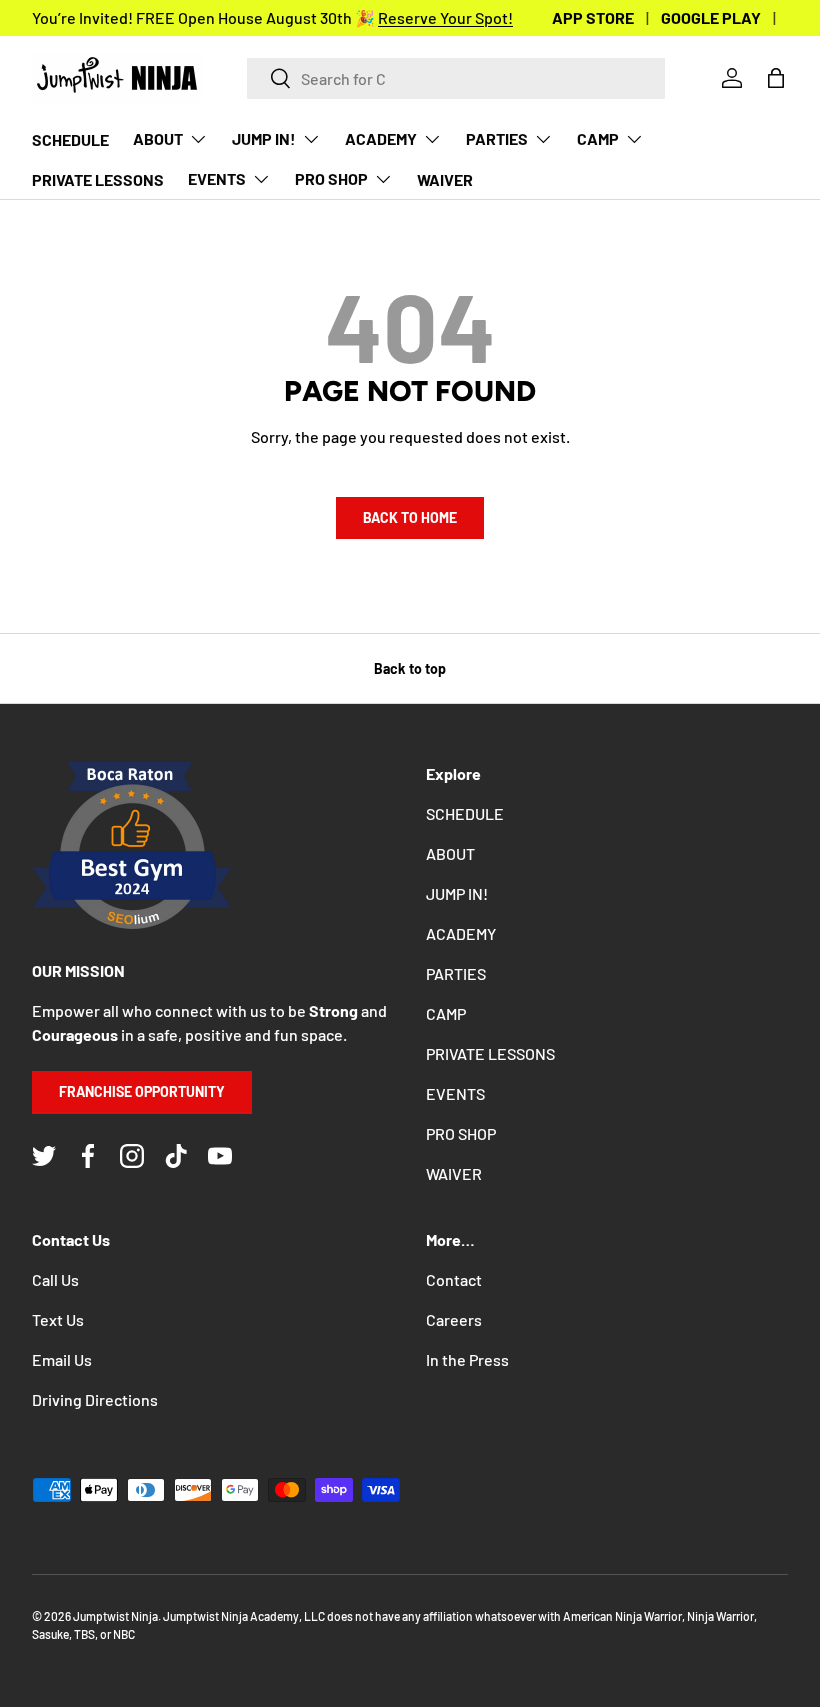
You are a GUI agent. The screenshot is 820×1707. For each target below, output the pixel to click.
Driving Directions (95, 1399)
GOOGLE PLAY (711, 17)
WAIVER (445, 179)
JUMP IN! (457, 893)
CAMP (446, 1013)
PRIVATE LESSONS (98, 179)
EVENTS (455, 1093)
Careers (454, 1319)
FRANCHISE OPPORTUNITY (142, 1091)
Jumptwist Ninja (115, 1616)
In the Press (467, 1359)
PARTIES (456, 973)
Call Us (55, 1279)
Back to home (410, 517)
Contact (454, 1279)
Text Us (58, 1319)
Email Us (62, 1359)
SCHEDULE (70, 139)
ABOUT (450, 853)
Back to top (410, 668)
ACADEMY (461, 933)
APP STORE (593, 17)
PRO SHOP (461, 1133)
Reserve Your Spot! (445, 17)
